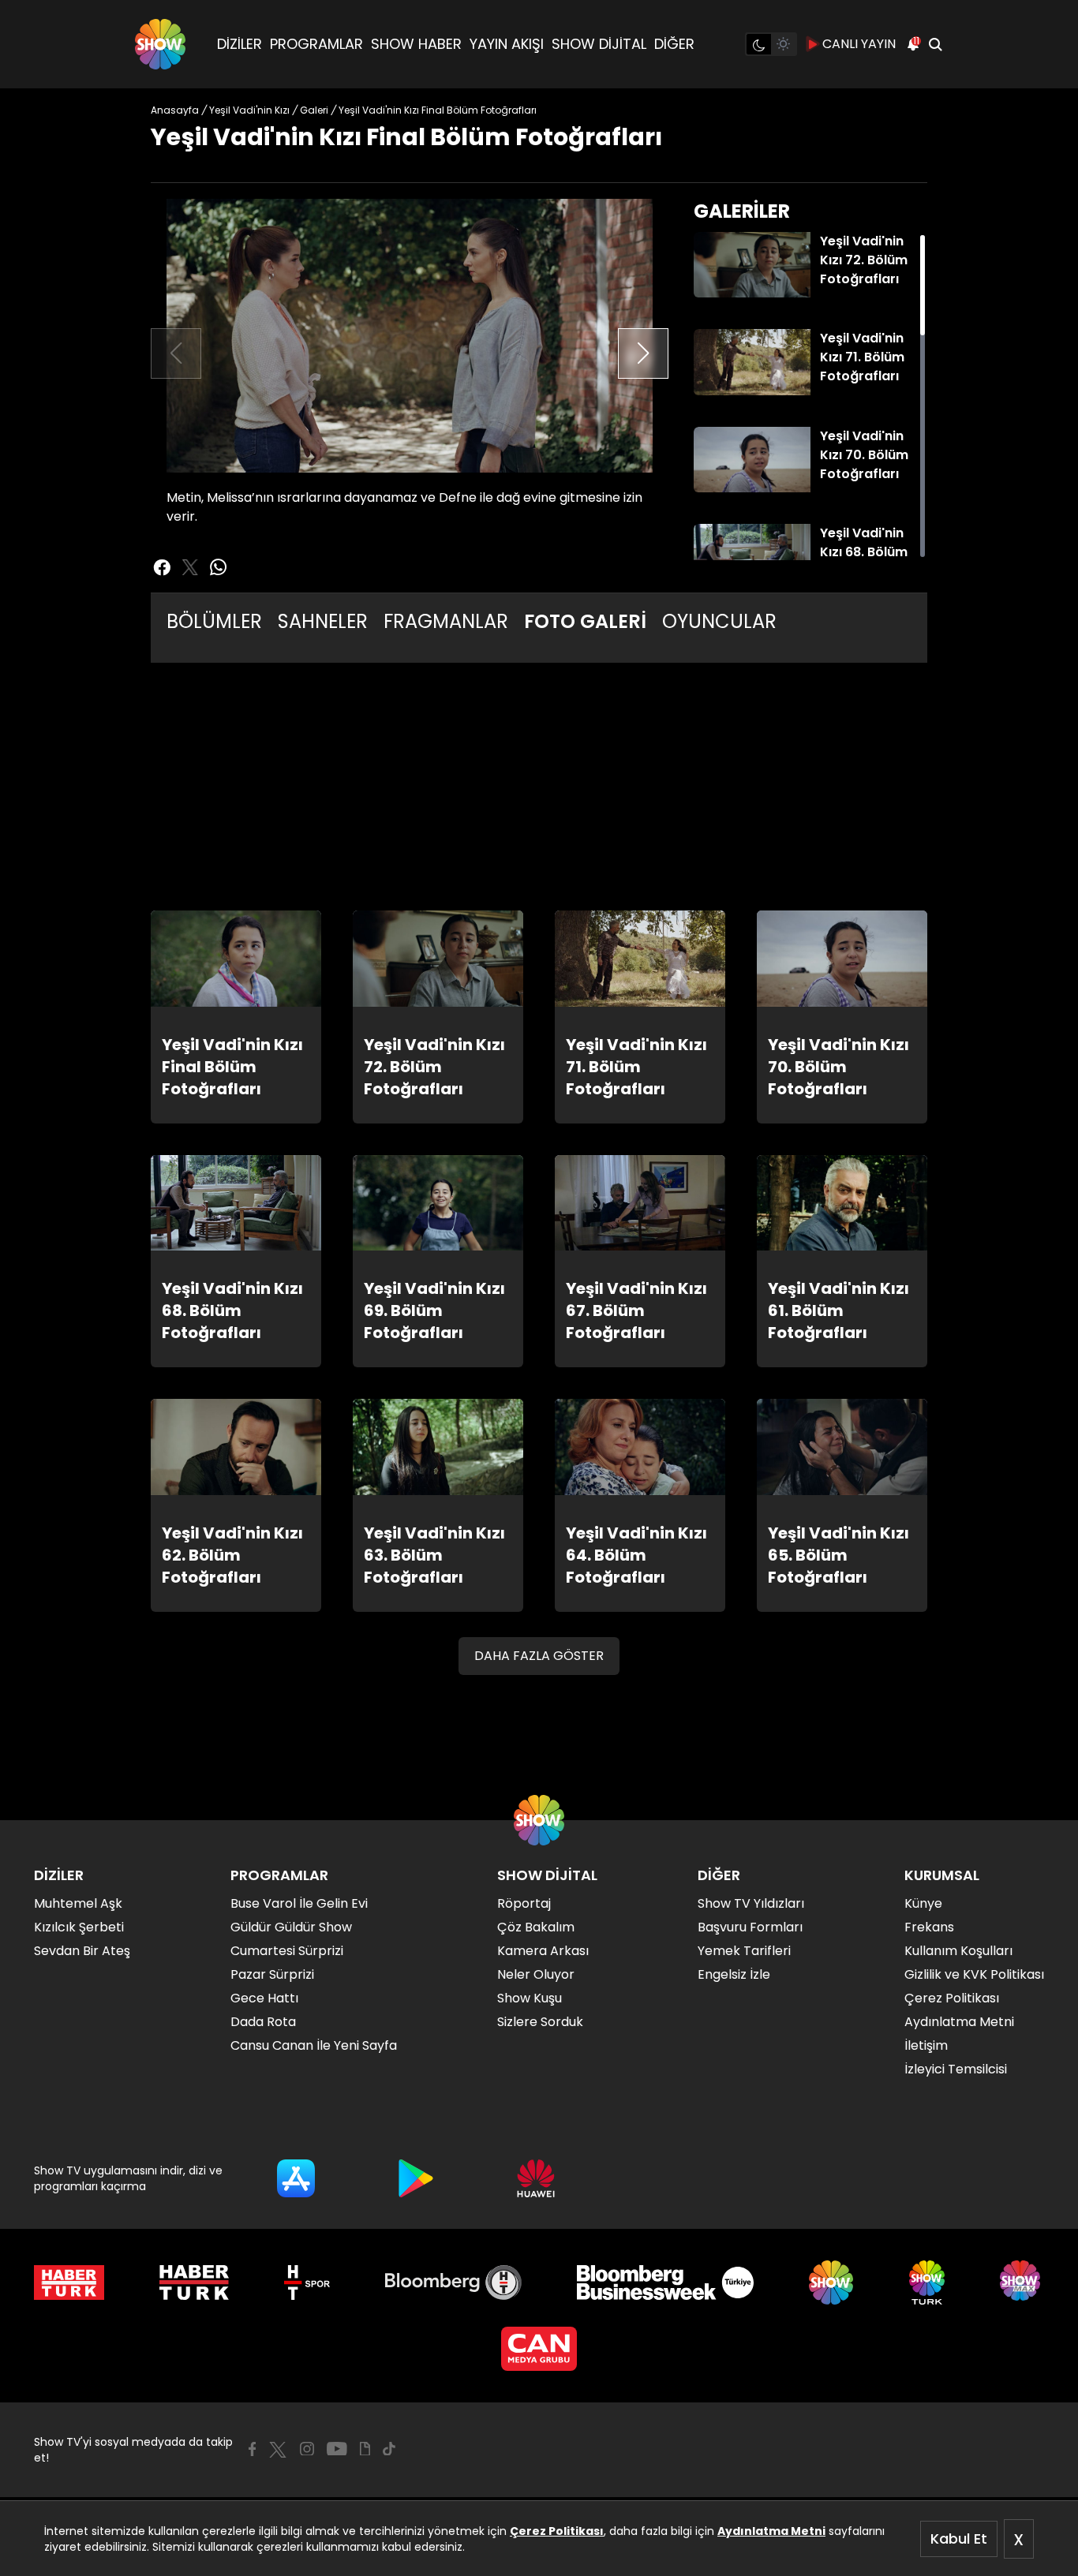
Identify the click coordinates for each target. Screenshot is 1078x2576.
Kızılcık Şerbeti (79, 1927)
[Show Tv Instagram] (307, 2449)
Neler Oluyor (536, 1974)
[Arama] (935, 44)
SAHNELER (323, 621)
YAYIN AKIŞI (507, 44)
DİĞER (674, 44)
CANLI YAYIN (859, 44)
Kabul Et (959, 2539)
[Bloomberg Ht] (453, 2283)
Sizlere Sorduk (540, 2022)
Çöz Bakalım (536, 1927)
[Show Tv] (160, 44)
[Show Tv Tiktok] (389, 2449)
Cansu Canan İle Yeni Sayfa (314, 2045)
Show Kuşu (530, 1998)
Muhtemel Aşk (78, 1903)
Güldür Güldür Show (291, 1927)
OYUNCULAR (719, 621)
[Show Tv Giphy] (365, 2449)
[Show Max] (1022, 2283)
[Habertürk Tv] (194, 2283)
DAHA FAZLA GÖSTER (539, 1656)
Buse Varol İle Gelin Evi (299, 1903)
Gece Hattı (264, 1998)
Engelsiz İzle (734, 1974)
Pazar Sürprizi (272, 1974)
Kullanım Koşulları (958, 1951)
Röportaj (524, 1903)
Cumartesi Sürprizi (287, 1951)
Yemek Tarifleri (744, 1951)
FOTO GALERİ (585, 621)
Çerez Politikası (557, 2531)
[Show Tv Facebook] (252, 2449)
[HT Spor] (307, 2283)
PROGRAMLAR (316, 44)
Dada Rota (263, 2022)
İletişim (926, 2045)
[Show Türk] (927, 2283)
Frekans (929, 1927)
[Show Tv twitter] (190, 567)
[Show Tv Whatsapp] (219, 567)
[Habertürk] (69, 2283)
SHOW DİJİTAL (599, 44)
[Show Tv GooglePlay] (416, 2178)
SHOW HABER (416, 44)
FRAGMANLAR (446, 621)
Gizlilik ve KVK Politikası (974, 1974)
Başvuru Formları (750, 1927)
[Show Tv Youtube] (337, 2449)
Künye (923, 1903)
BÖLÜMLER (214, 621)
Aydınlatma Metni (771, 2531)
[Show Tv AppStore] (296, 2178)
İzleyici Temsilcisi (956, 2069)
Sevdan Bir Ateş (82, 1951)
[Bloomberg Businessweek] (665, 2283)
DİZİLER (240, 44)
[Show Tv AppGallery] (536, 2178)
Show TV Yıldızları (751, 1903)
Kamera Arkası (543, 1951)
